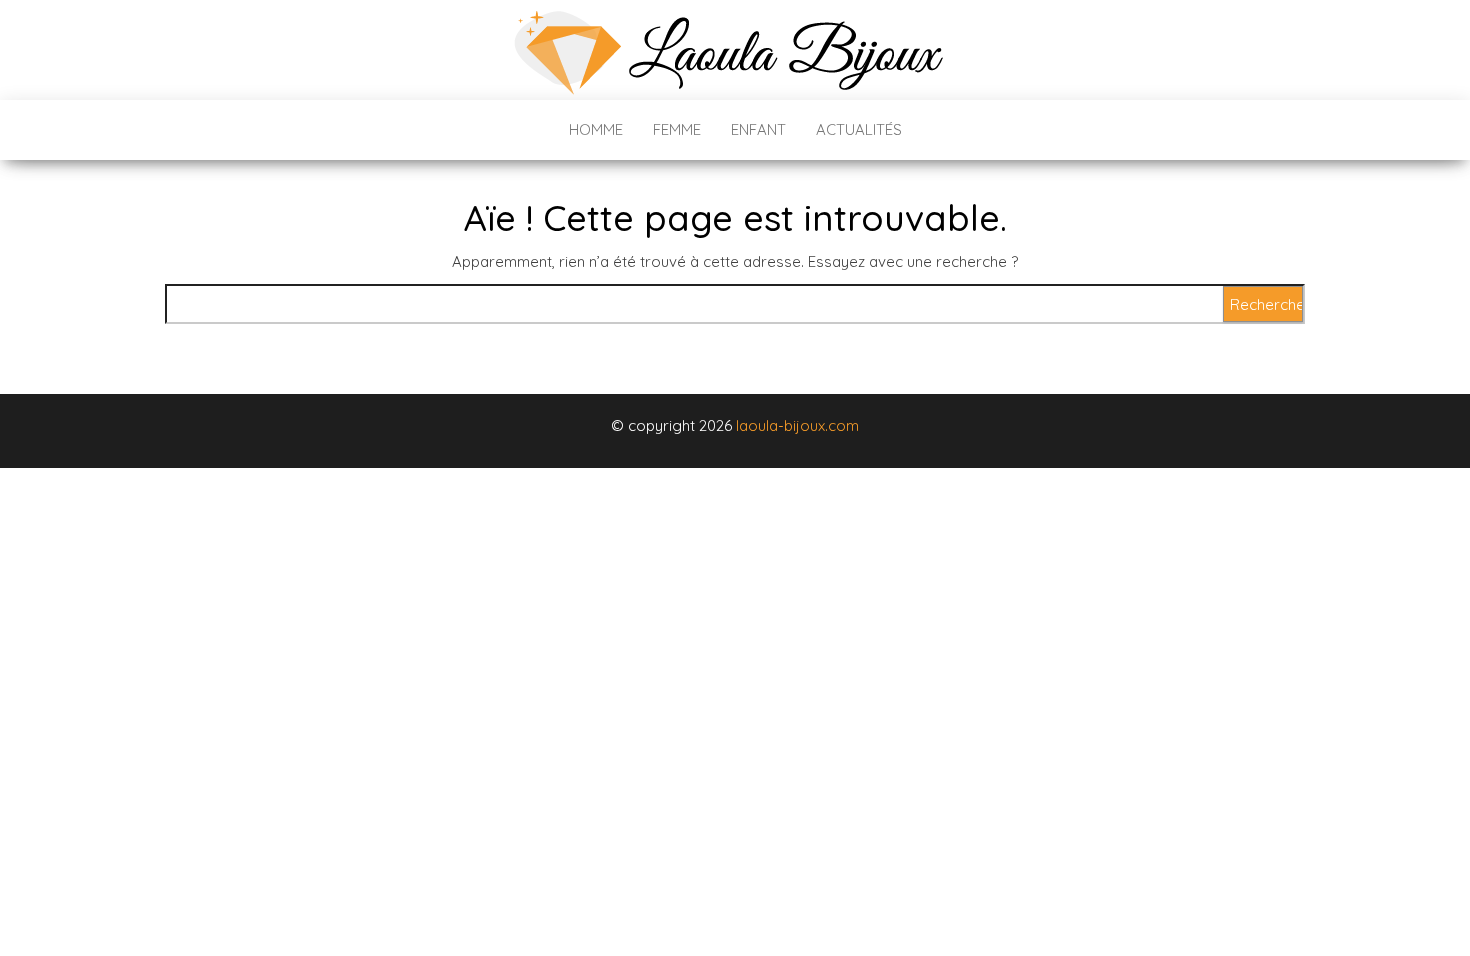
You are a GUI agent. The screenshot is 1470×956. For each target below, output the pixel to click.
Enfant (758, 129)
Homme (596, 129)
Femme (677, 129)
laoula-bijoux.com (797, 425)
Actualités (859, 129)
